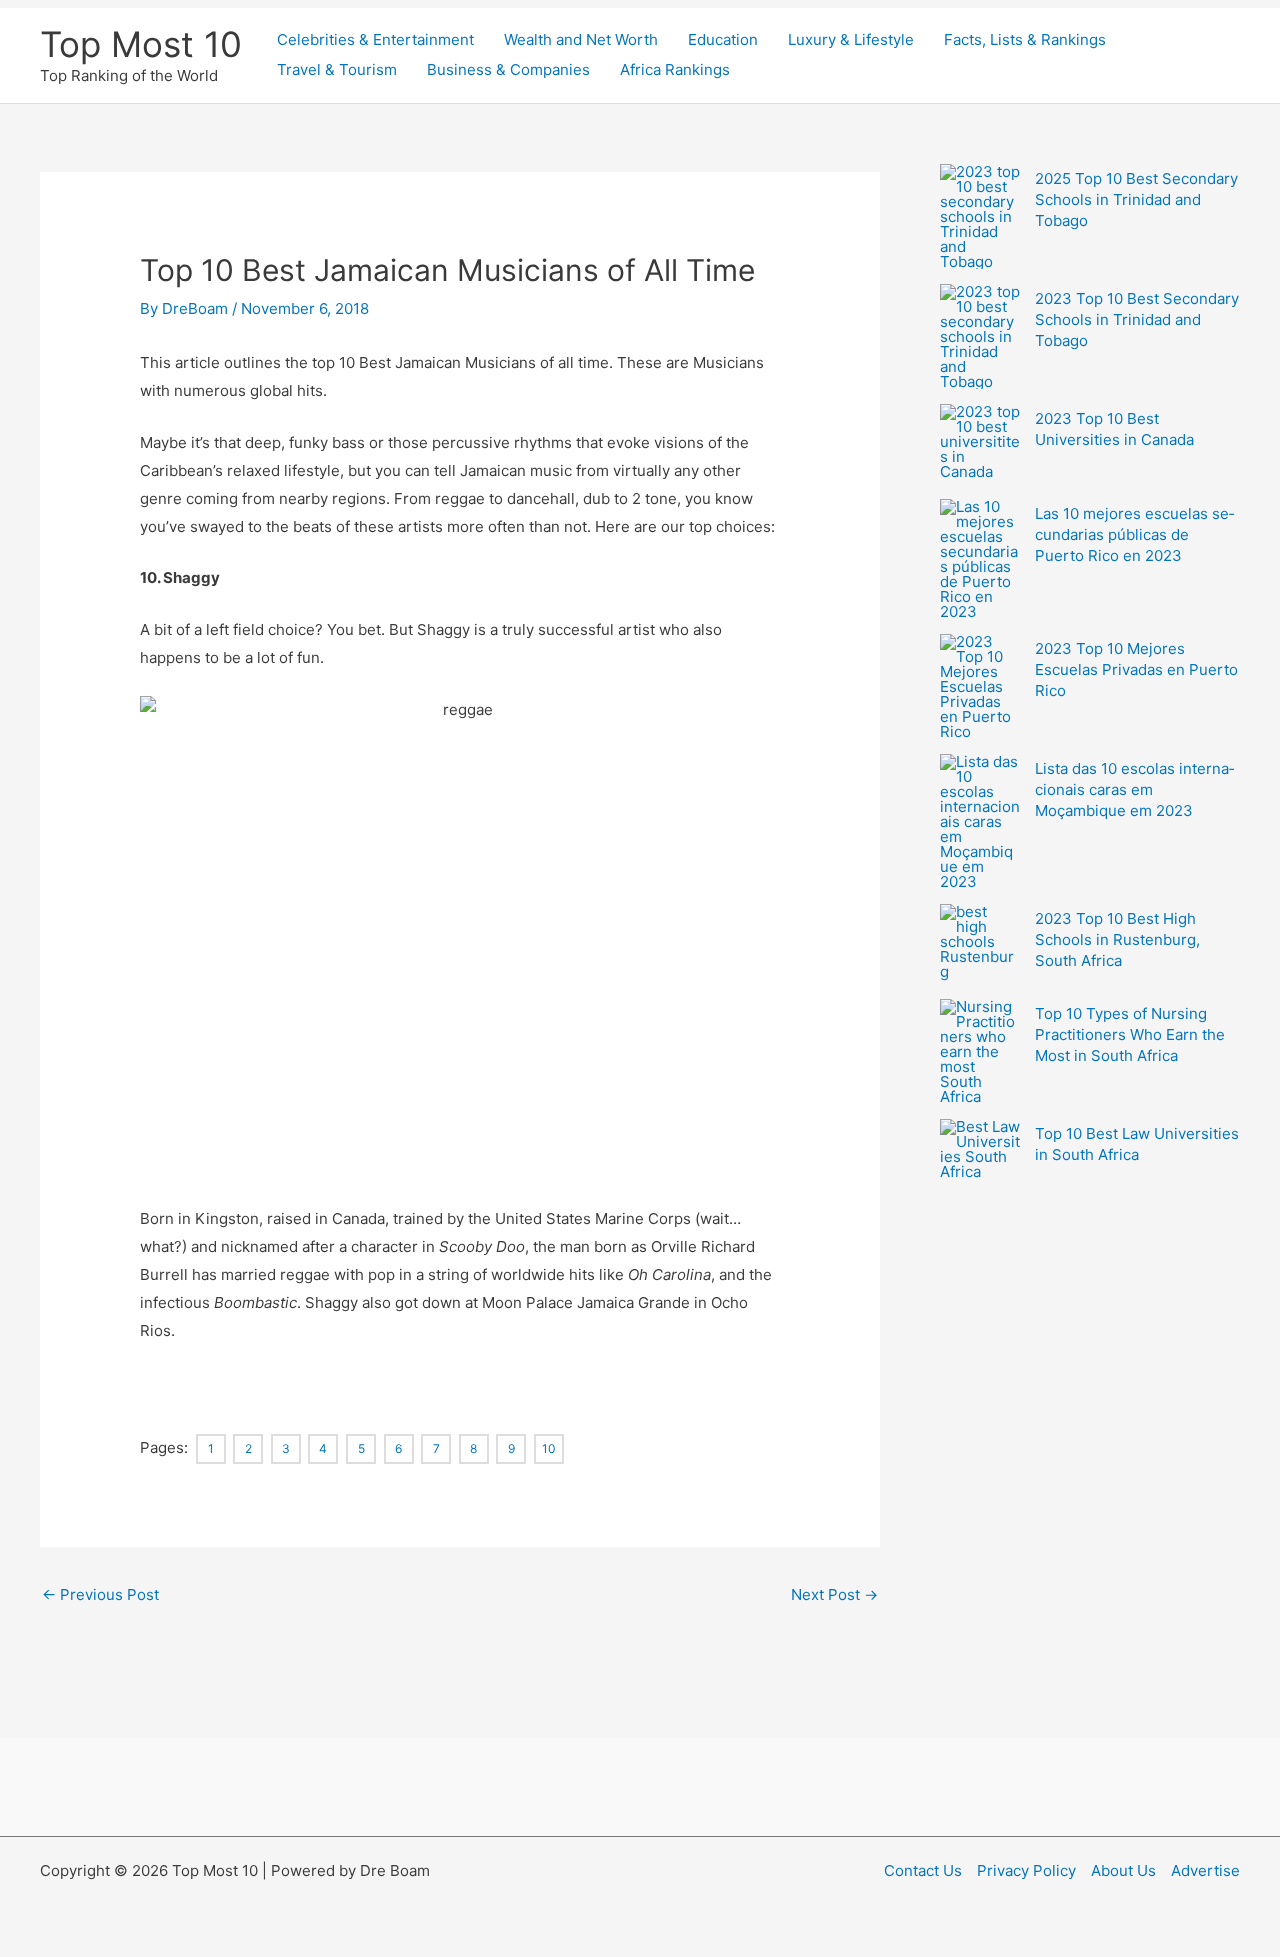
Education (723, 39)
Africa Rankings (675, 69)
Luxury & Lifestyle (851, 39)
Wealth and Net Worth (581, 39)
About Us (1123, 1870)
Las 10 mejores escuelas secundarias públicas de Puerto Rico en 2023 (1134, 534)
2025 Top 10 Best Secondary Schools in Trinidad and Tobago (1136, 199)
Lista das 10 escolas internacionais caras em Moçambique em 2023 (1134, 789)
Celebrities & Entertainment (375, 39)
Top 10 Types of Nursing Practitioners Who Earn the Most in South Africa (1130, 1034)
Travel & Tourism (337, 69)
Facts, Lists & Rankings (1025, 39)
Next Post (834, 1594)
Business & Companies (508, 69)
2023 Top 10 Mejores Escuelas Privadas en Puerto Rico (1136, 669)
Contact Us (923, 1870)
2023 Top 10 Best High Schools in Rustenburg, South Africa (1117, 939)
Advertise (1205, 1870)
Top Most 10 (141, 44)
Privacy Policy (1026, 1870)
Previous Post (100, 1594)
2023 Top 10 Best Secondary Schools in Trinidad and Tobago (1137, 319)
